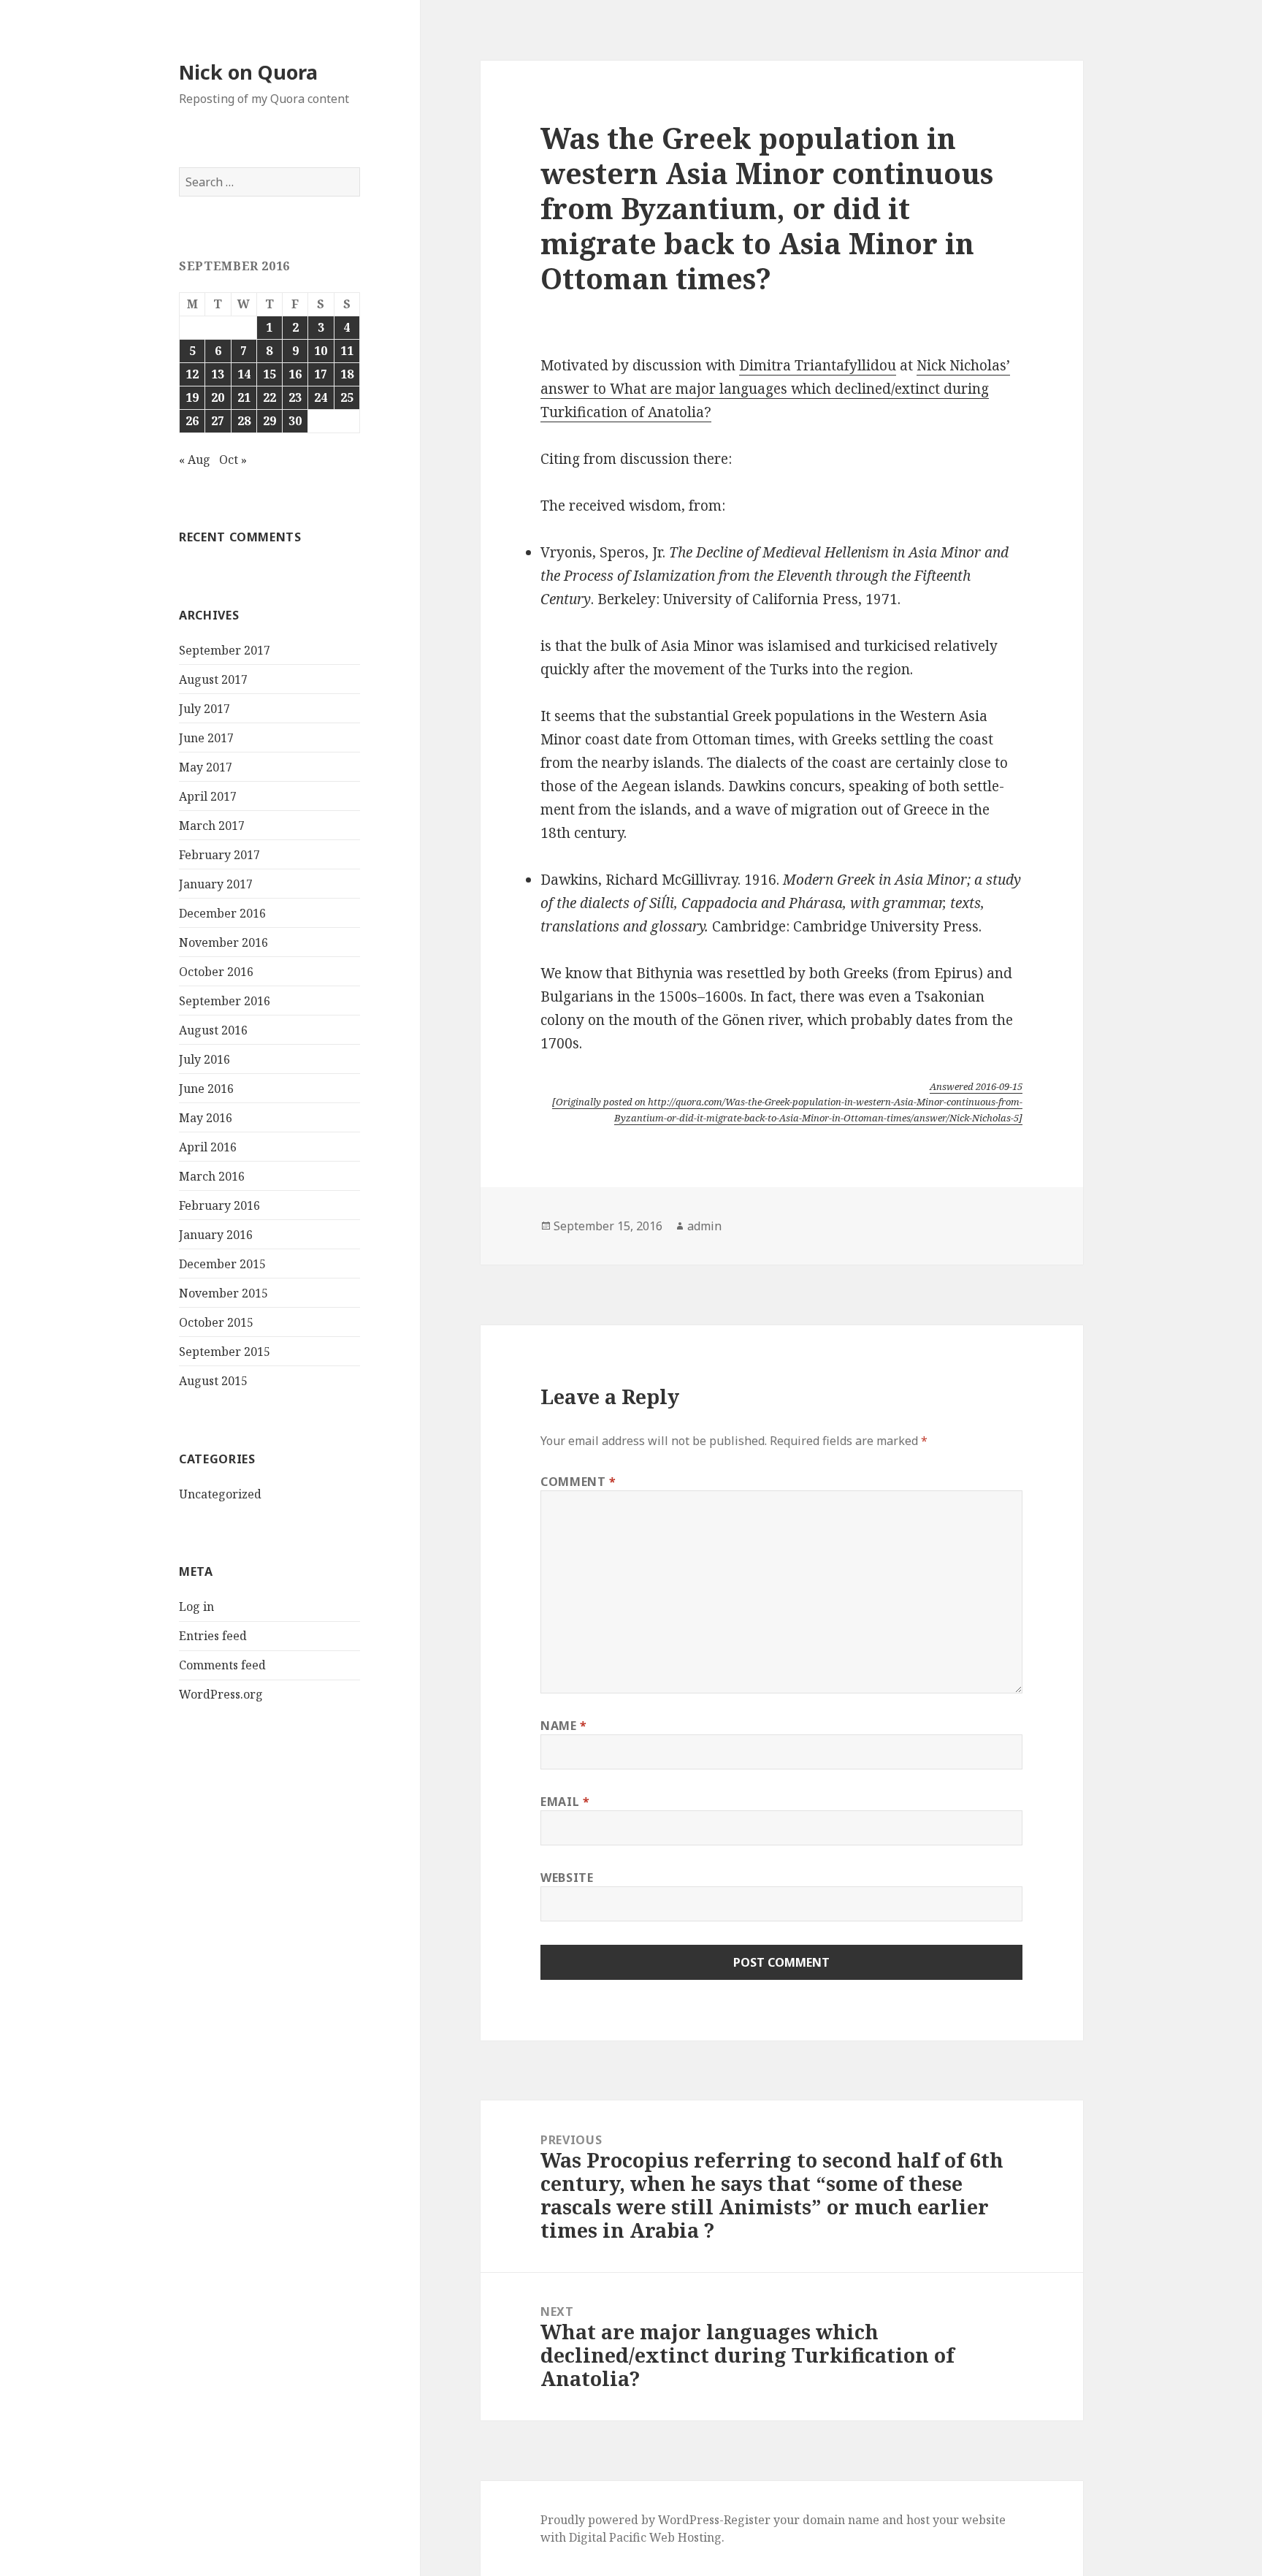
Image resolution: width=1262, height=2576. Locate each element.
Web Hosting (685, 2537)
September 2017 (225, 650)
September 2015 (225, 1352)
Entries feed (213, 1636)
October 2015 (216, 1322)
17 (321, 374)
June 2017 (206, 738)
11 (347, 351)
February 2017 (219, 855)
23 (295, 397)
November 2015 (223, 1293)
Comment (578, 1482)
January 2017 (216, 884)
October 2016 (216, 972)
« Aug (195, 460)
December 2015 (222, 1264)
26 (192, 421)
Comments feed (222, 1665)
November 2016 (223, 942)
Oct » (233, 460)
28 (244, 421)
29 (269, 421)
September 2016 (225, 1001)
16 (295, 374)
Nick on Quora (248, 72)
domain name (841, 2520)
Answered (976, 1086)
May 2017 (206, 767)
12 (192, 374)
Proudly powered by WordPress (630, 2520)
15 (269, 374)
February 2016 (219, 1205)
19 (192, 397)
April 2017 (208, 796)
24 (321, 397)
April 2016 (208, 1147)
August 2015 (213, 1381)
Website (567, 1878)
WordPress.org (221, 1694)
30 (295, 421)
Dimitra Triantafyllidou (818, 365)
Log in (196, 1607)
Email (565, 1802)
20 (218, 397)
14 (244, 374)
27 (218, 421)
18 (347, 374)
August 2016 (213, 1030)
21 (244, 397)
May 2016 (206, 1118)
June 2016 (206, 1089)
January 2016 (216, 1235)
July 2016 (204, 1059)
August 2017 (213, 679)
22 (269, 397)
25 (347, 397)
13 (218, 374)
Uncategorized (220, 1494)
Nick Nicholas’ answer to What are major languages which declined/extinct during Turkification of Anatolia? (775, 389)
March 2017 (212, 826)
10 (321, 351)
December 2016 (222, 913)
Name (564, 1726)
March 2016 (212, 1176)
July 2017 (204, 709)
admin (704, 1226)
